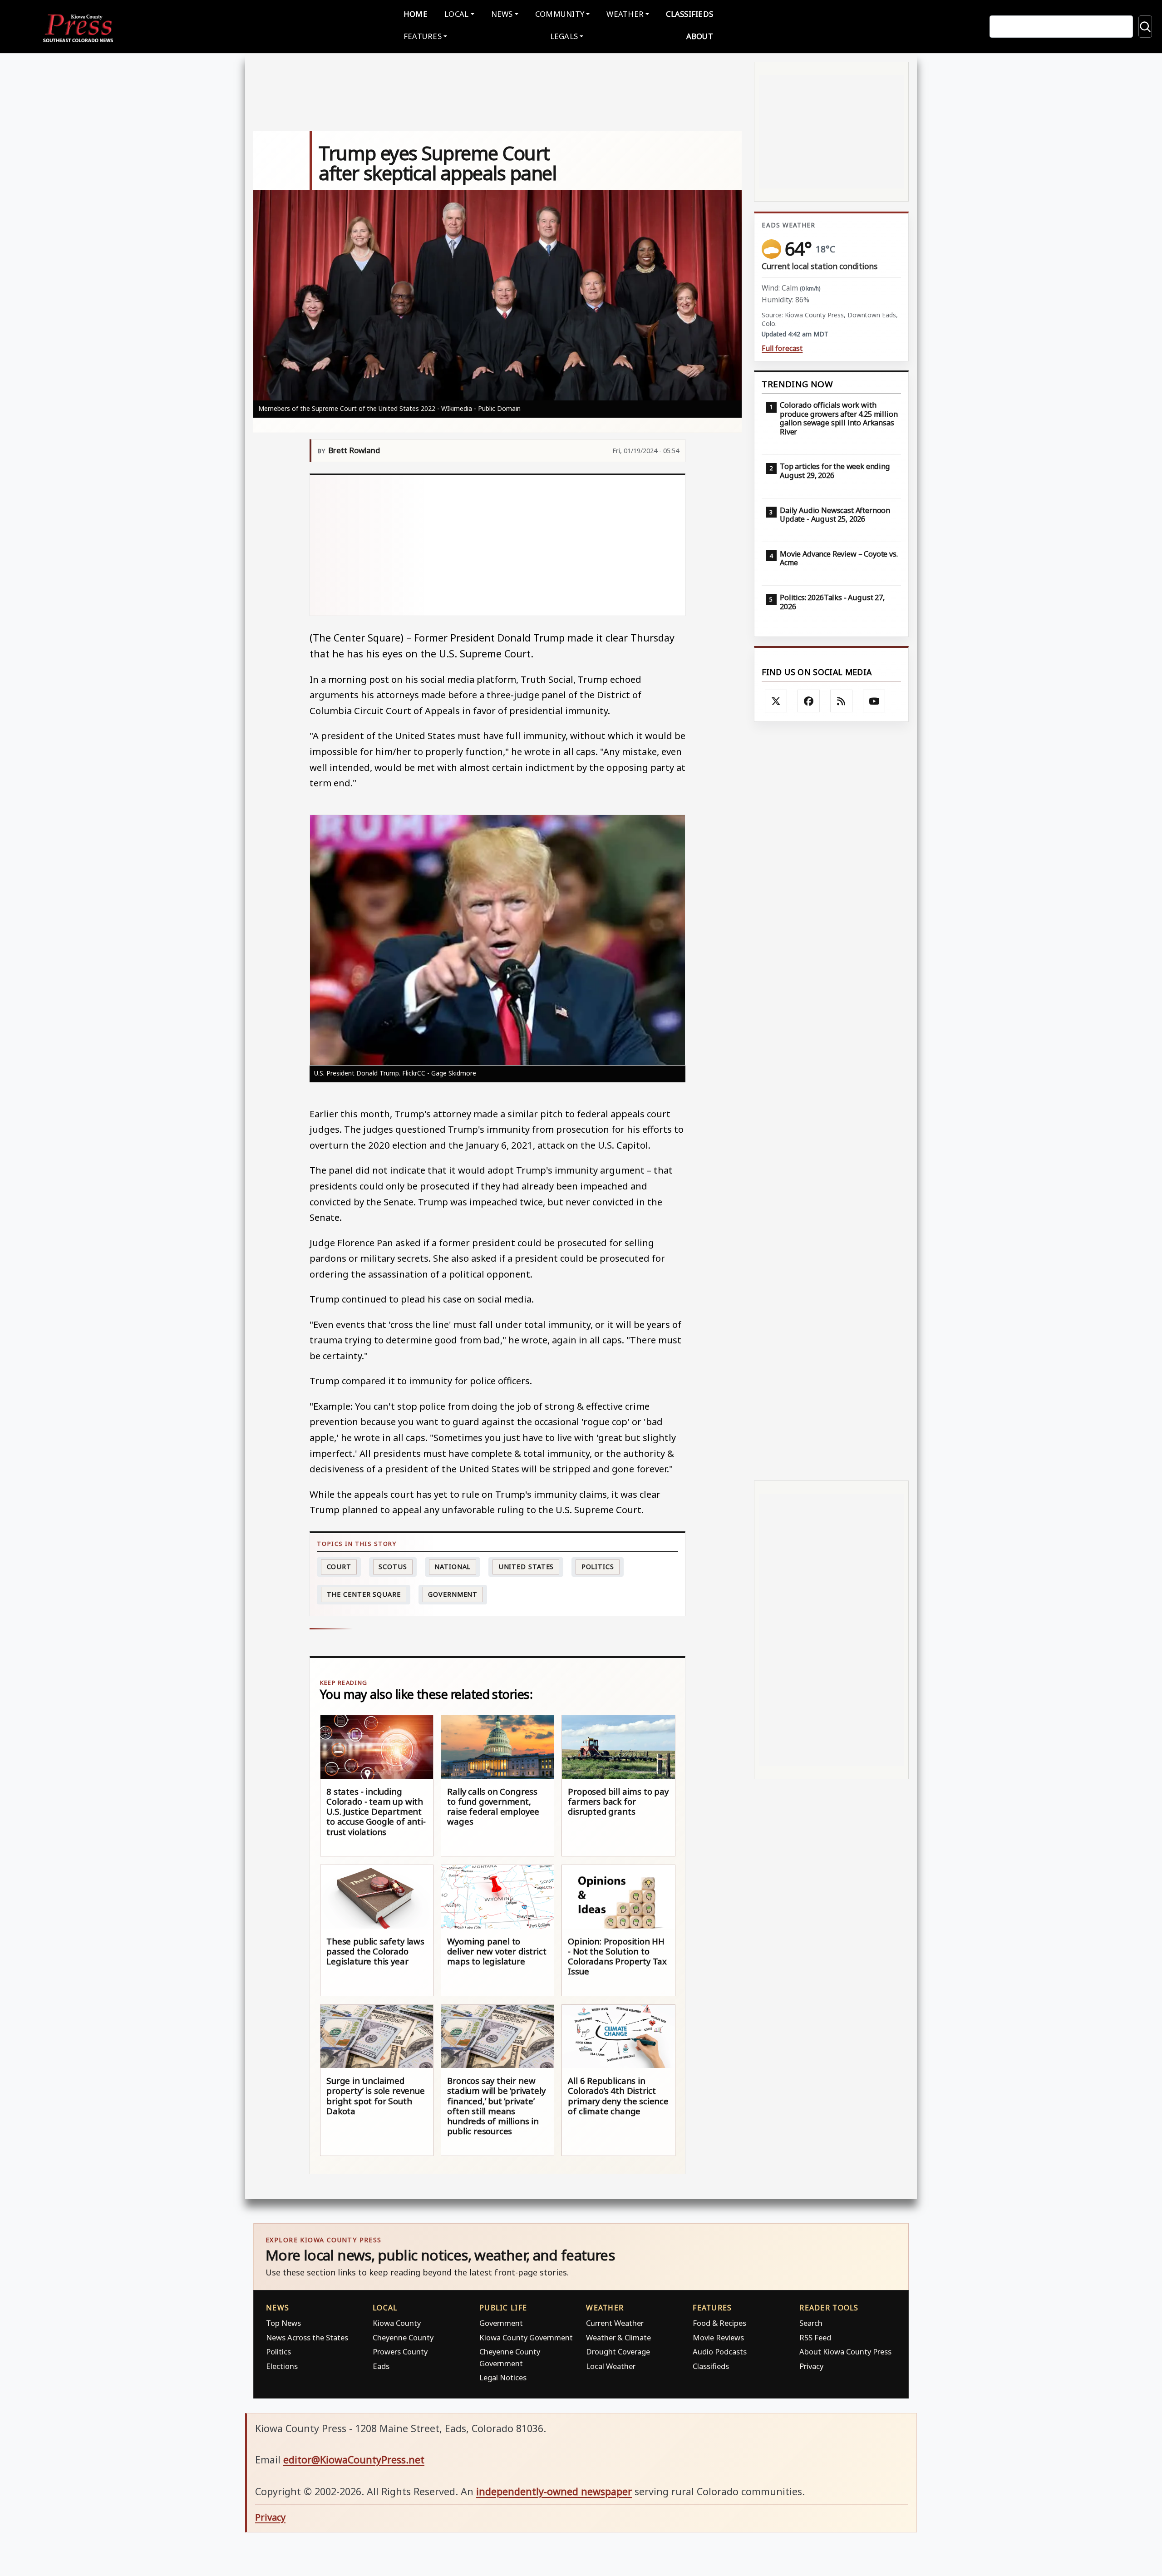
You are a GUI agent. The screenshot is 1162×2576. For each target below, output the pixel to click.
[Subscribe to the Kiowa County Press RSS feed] (842, 701)
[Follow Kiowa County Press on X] (776, 701)
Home (416, 14)
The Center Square (364, 1594)
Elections (282, 2366)
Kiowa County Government (526, 2337)
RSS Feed (815, 2337)
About (700, 36)
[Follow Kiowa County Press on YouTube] (874, 701)
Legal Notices (503, 2377)
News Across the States (307, 2337)
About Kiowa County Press (845, 2351)
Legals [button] (564, 36)
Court (339, 1567)
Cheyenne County (403, 2337)
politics (598, 1567)
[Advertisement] (498, 545)
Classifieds (689, 14)
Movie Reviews (718, 2337)
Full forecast (782, 348)
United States (526, 1567)
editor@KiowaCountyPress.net (354, 2460)
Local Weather (611, 2366)
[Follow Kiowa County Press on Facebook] (809, 701)
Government (453, 1594)
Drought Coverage (618, 2351)
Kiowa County (397, 2323)
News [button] (502, 14)
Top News (283, 2323)
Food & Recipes (719, 2323)
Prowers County (400, 2351)
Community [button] (560, 14)
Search (811, 2323)
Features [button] (423, 36)
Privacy (811, 2366)
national (453, 1567)
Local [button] (456, 14)
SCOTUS (393, 1567)
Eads (381, 2366)
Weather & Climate (618, 2337)
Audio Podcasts (720, 2351)
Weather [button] (625, 14)
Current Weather (615, 2323)
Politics (278, 2351)
